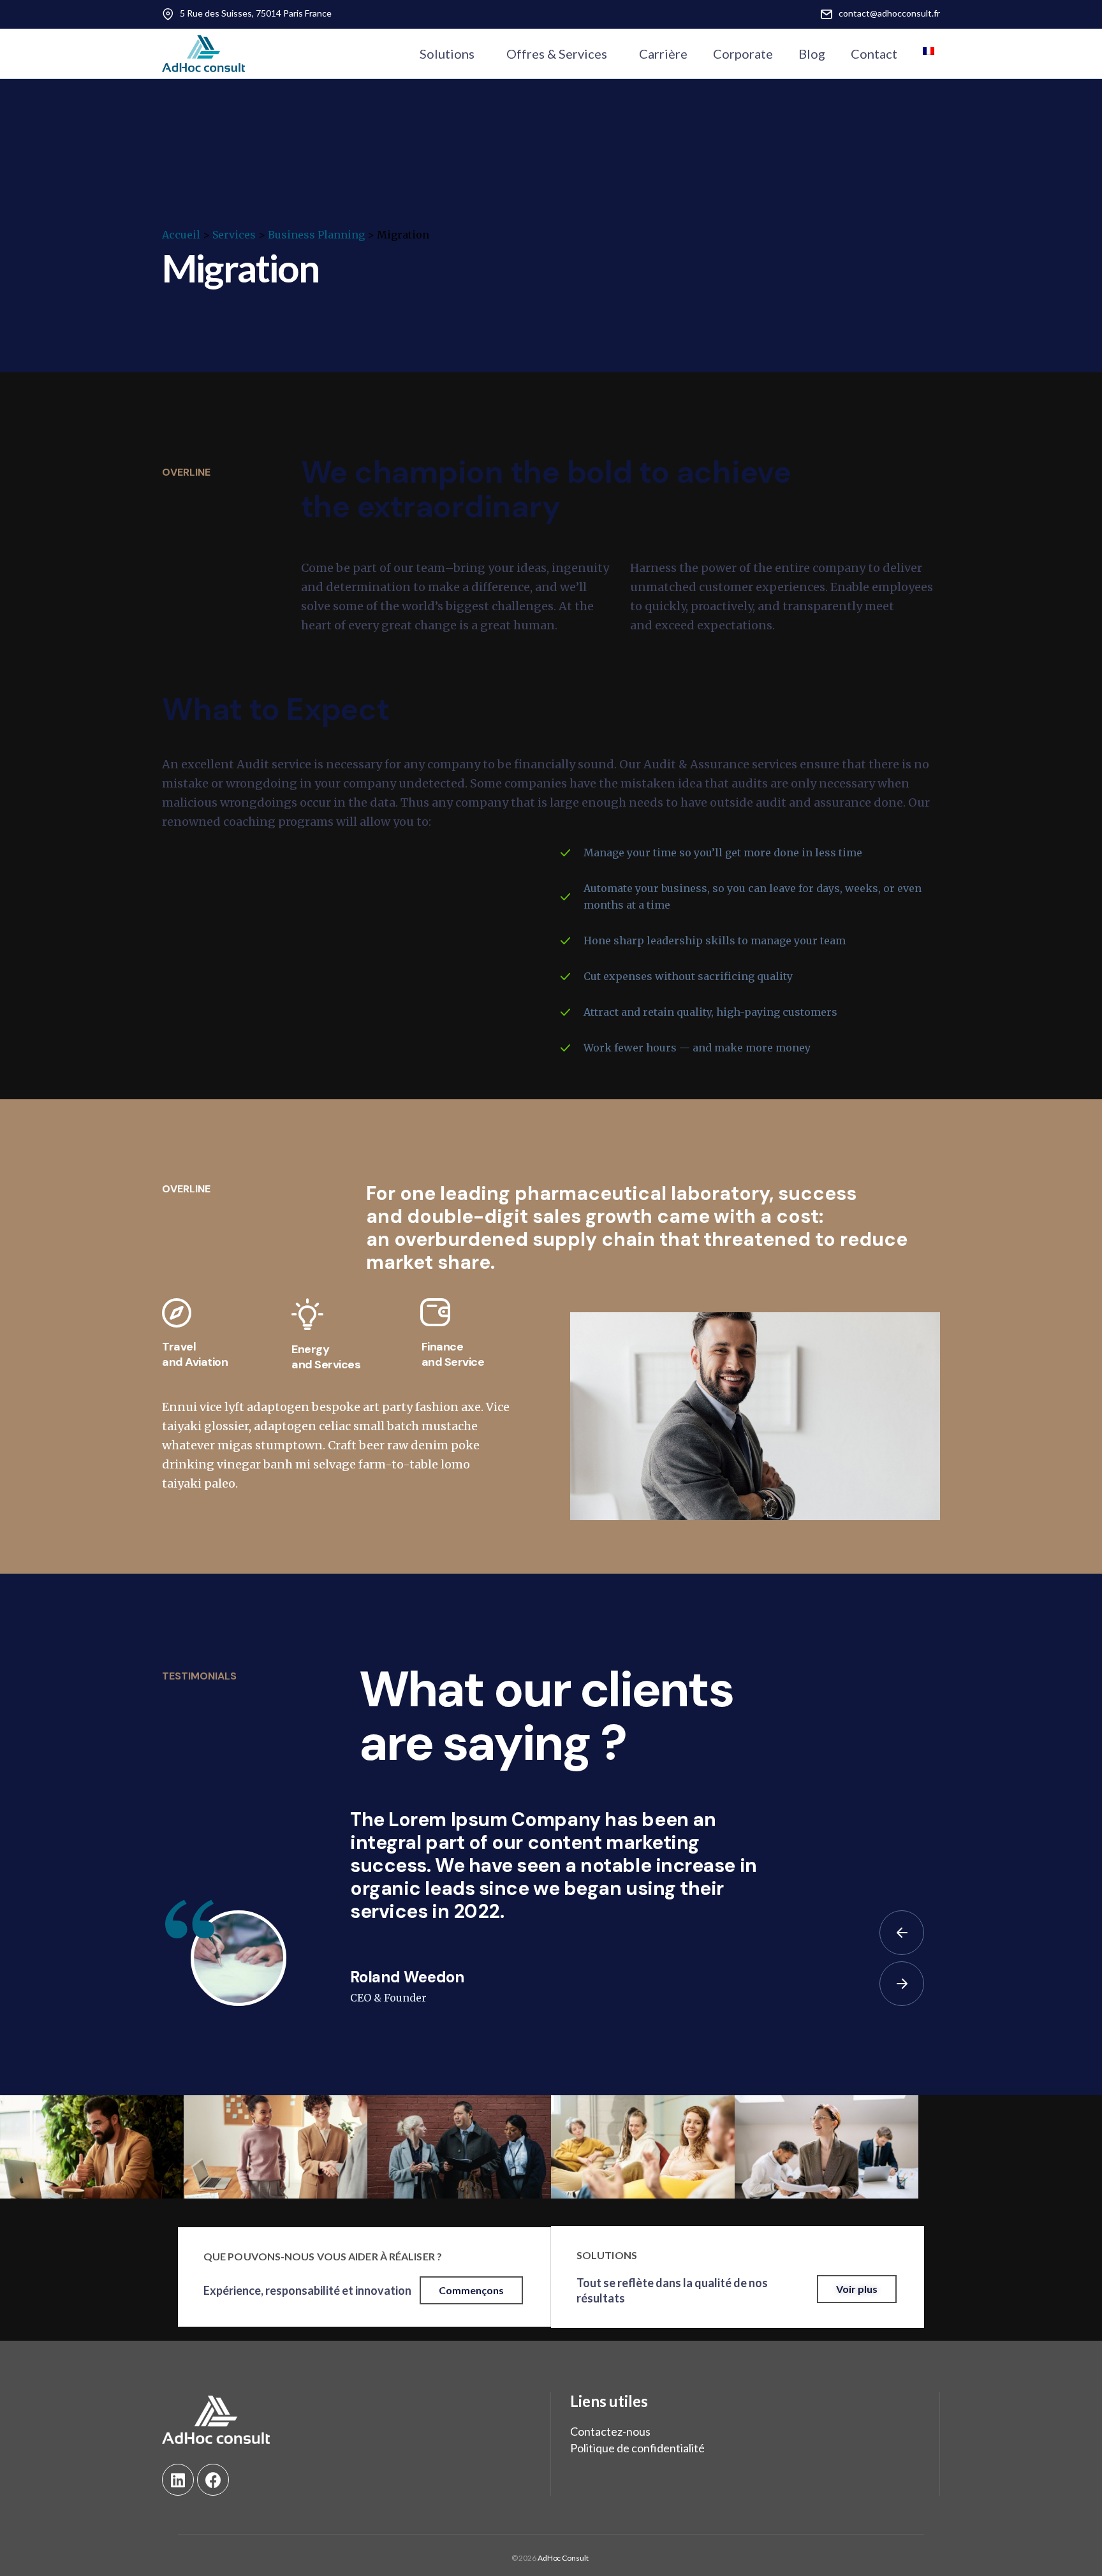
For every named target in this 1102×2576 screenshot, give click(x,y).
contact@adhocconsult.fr (889, 13)
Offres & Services (557, 54)
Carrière (663, 54)
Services (234, 235)
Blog (812, 54)
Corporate (743, 54)
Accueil (181, 235)
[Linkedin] (178, 2480)
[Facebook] (213, 2480)
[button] (471, 2290)
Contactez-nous (610, 2431)
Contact (874, 54)
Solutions (447, 54)
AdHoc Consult (562, 2558)
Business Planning (316, 235)
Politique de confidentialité (637, 2448)
